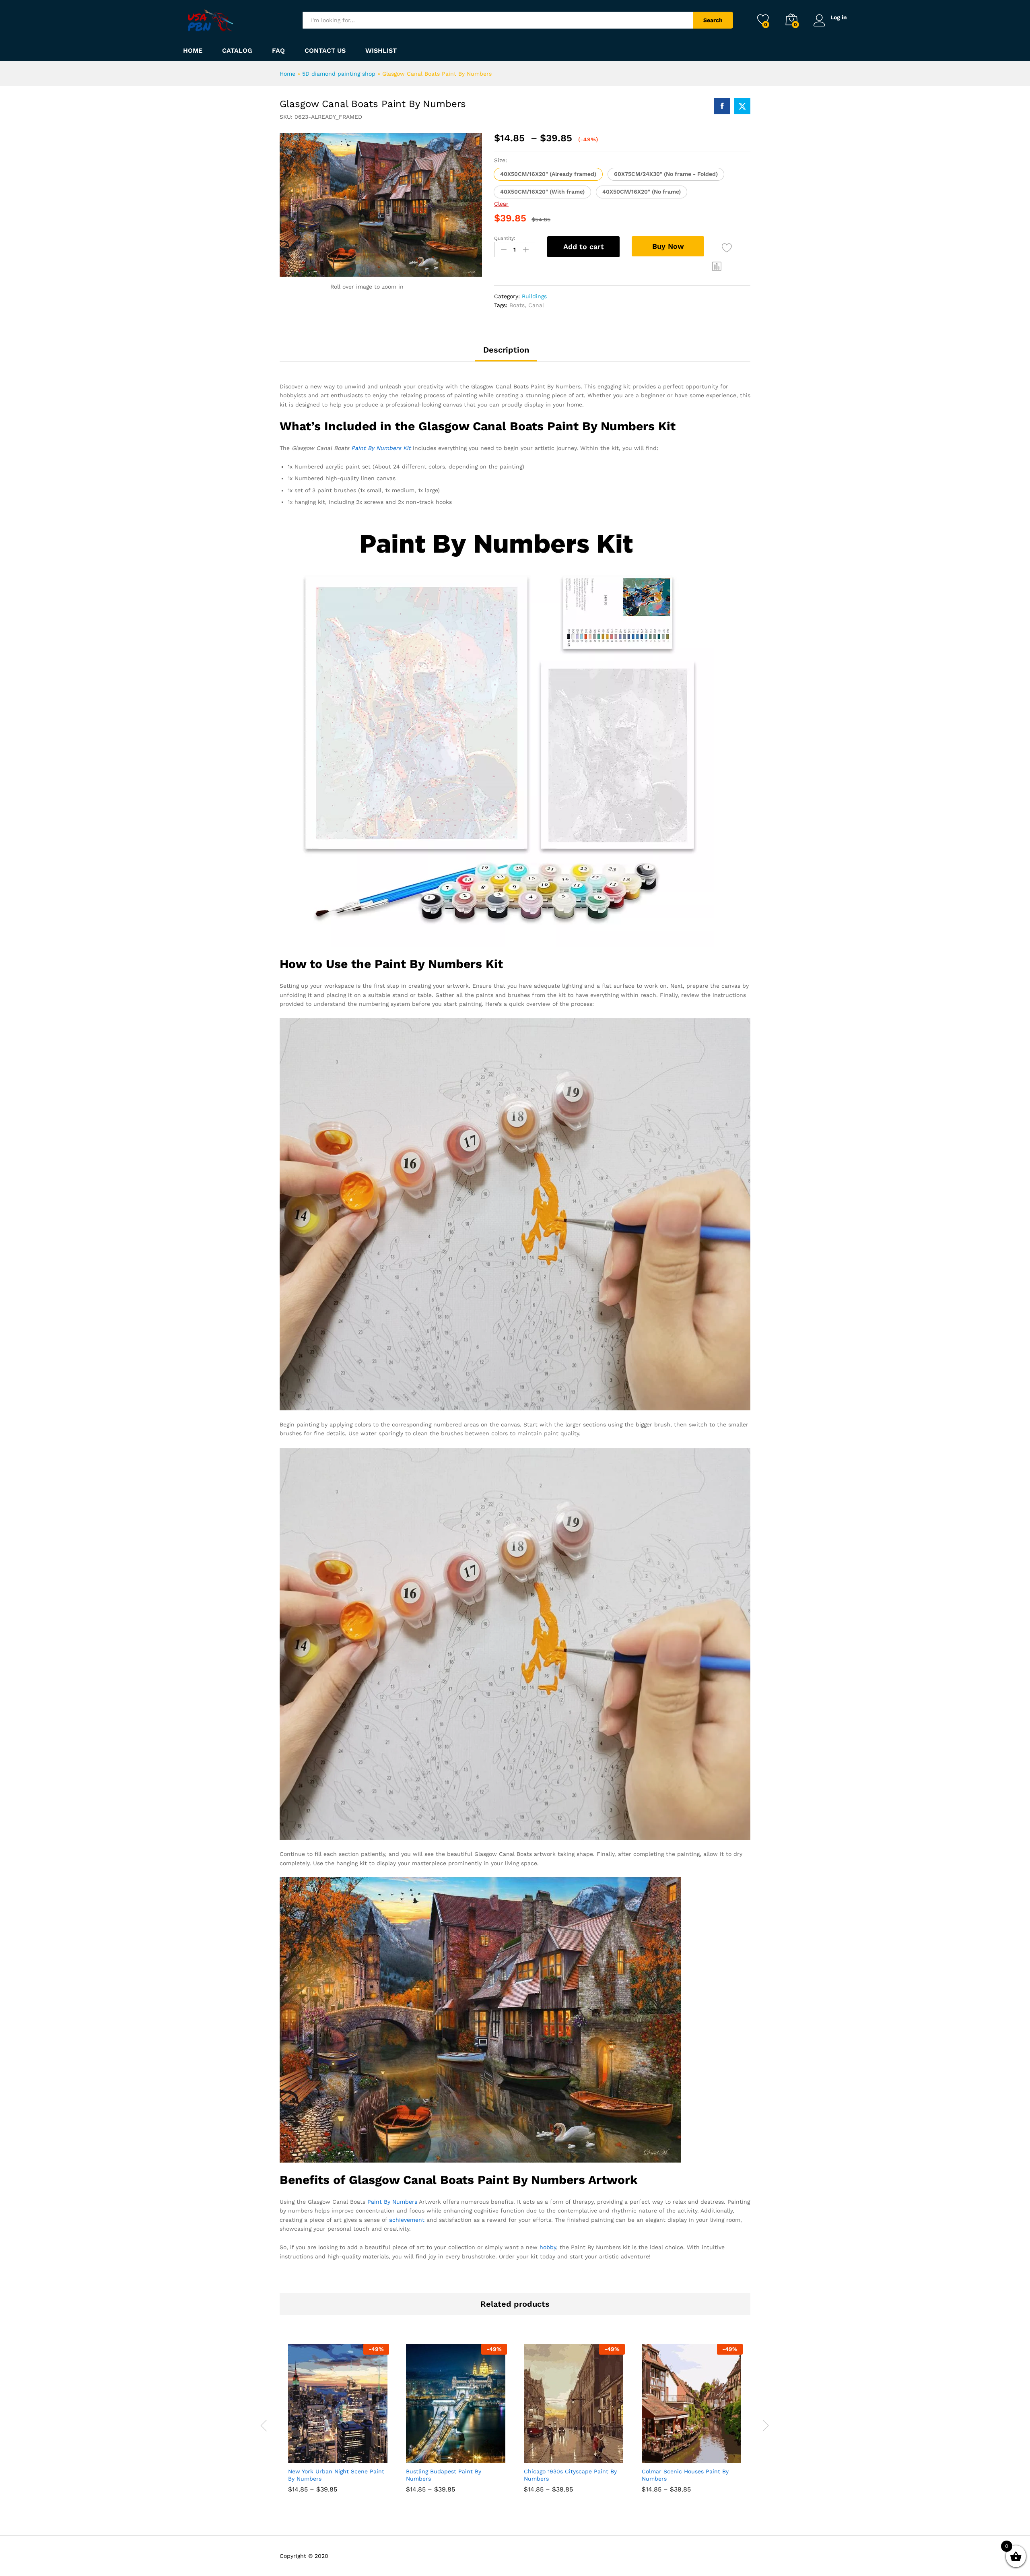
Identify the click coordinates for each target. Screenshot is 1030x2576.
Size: (501, 160)
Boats (517, 305)
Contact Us (325, 51)
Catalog (237, 51)
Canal (536, 305)
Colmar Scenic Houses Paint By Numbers (685, 2475)
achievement (407, 2220)
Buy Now (668, 246)
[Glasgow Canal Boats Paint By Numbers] (722, 106)
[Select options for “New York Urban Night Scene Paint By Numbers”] (309, 2454)
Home (193, 51)
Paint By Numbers (392, 2202)
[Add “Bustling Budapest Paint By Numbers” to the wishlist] (464, 2454)
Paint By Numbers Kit (381, 448)
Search (713, 20)
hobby (548, 2247)
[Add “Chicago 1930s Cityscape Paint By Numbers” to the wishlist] (582, 2454)
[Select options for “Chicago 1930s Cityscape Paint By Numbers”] (545, 2454)
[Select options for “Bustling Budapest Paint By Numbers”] (427, 2454)
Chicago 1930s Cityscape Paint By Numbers (570, 2475)
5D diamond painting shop (339, 74)
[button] (548, 174)
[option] (339, 2424)
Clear (501, 204)
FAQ (278, 51)
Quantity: (505, 238)
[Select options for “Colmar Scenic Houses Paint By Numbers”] (663, 2454)
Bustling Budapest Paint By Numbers (444, 2475)
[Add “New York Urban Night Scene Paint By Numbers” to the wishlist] (346, 2454)
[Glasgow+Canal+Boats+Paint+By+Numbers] (742, 106)
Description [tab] (506, 350)
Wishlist (381, 51)
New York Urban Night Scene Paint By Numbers (336, 2475)
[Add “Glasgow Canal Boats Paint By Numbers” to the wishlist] (727, 248)
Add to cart (584, 247)
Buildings (534, 296)
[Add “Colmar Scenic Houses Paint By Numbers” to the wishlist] (700, 2454)
